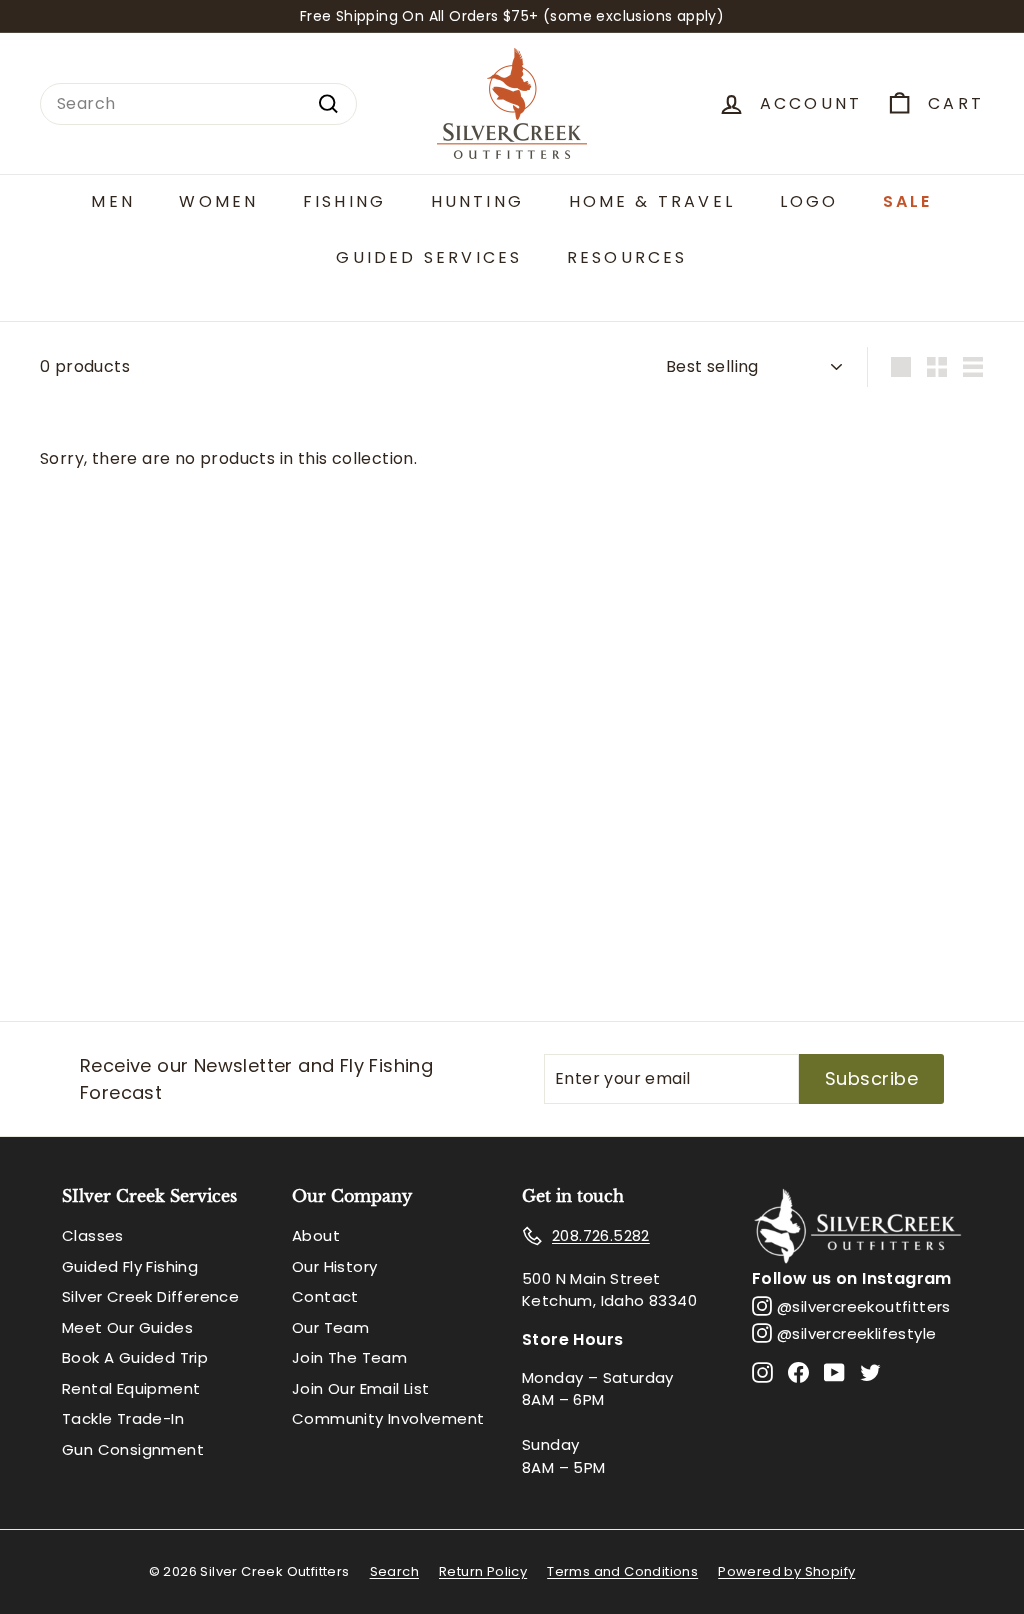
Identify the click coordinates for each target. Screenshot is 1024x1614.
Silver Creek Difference (150, 1296)
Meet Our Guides (127, 1327)
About (316, 1235)
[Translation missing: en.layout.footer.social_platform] (762, 1372)
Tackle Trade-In (123, 1418)
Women (218, 201)
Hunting (477, 201)
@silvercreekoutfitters (864, 1306)
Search (394, 1571)
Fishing (344, 201)
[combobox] (198, 104)
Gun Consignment (133, 1449)
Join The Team (349, 1357)
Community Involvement (388, 1418)
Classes (93, 1235)
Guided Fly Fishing (130, 1266)
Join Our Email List (361, 1388)
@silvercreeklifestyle (856, 1333)
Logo (809, 201)
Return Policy (483, 1571)
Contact (325, 1296)
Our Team (330, 1327)
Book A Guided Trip (135, 1357)
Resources (627, 257)
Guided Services (429, 257)
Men (113, 201)
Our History (334, 1266)
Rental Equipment (131, 1388)
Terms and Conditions (622, 1571)
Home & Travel (652, 201)
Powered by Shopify (786, 1571)
